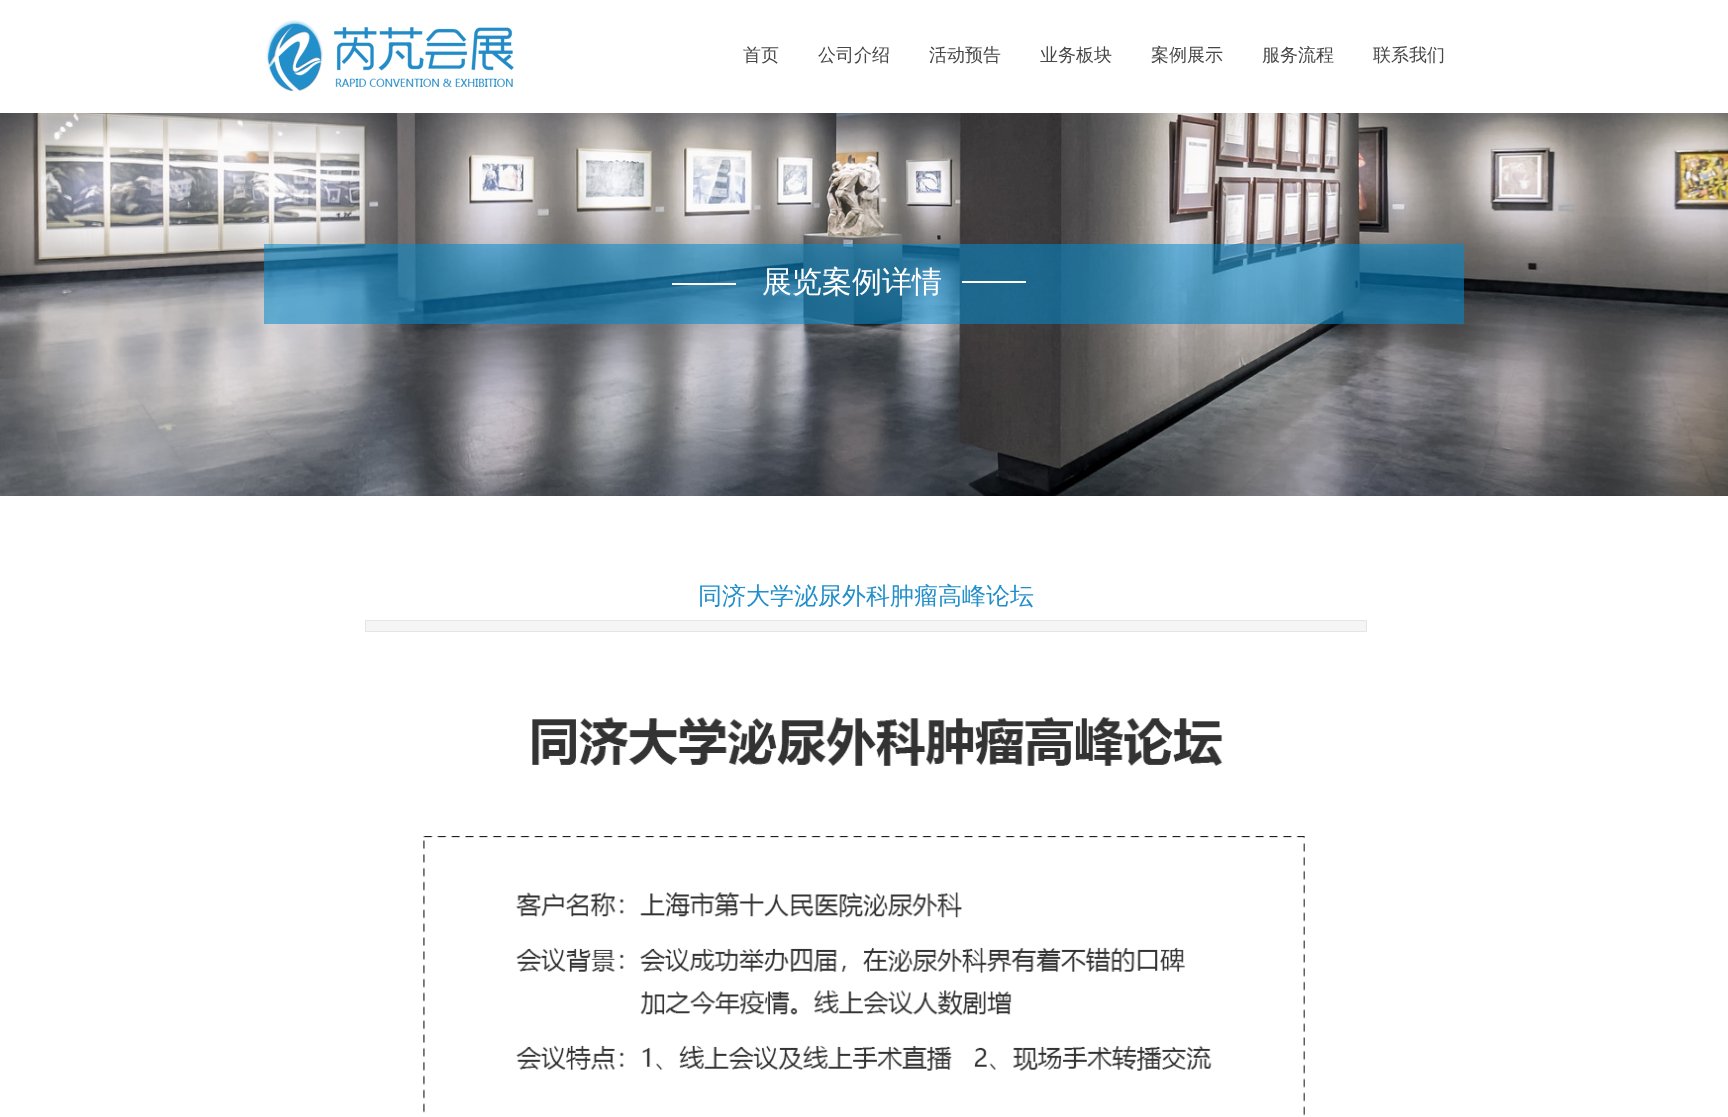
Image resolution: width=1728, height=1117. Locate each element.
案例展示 (1187, 55)
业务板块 (1076, 55)
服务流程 (1298, 55)
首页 (761, 55)
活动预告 (965, 55)
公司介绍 (854, 55)
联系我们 (1409, 55)
